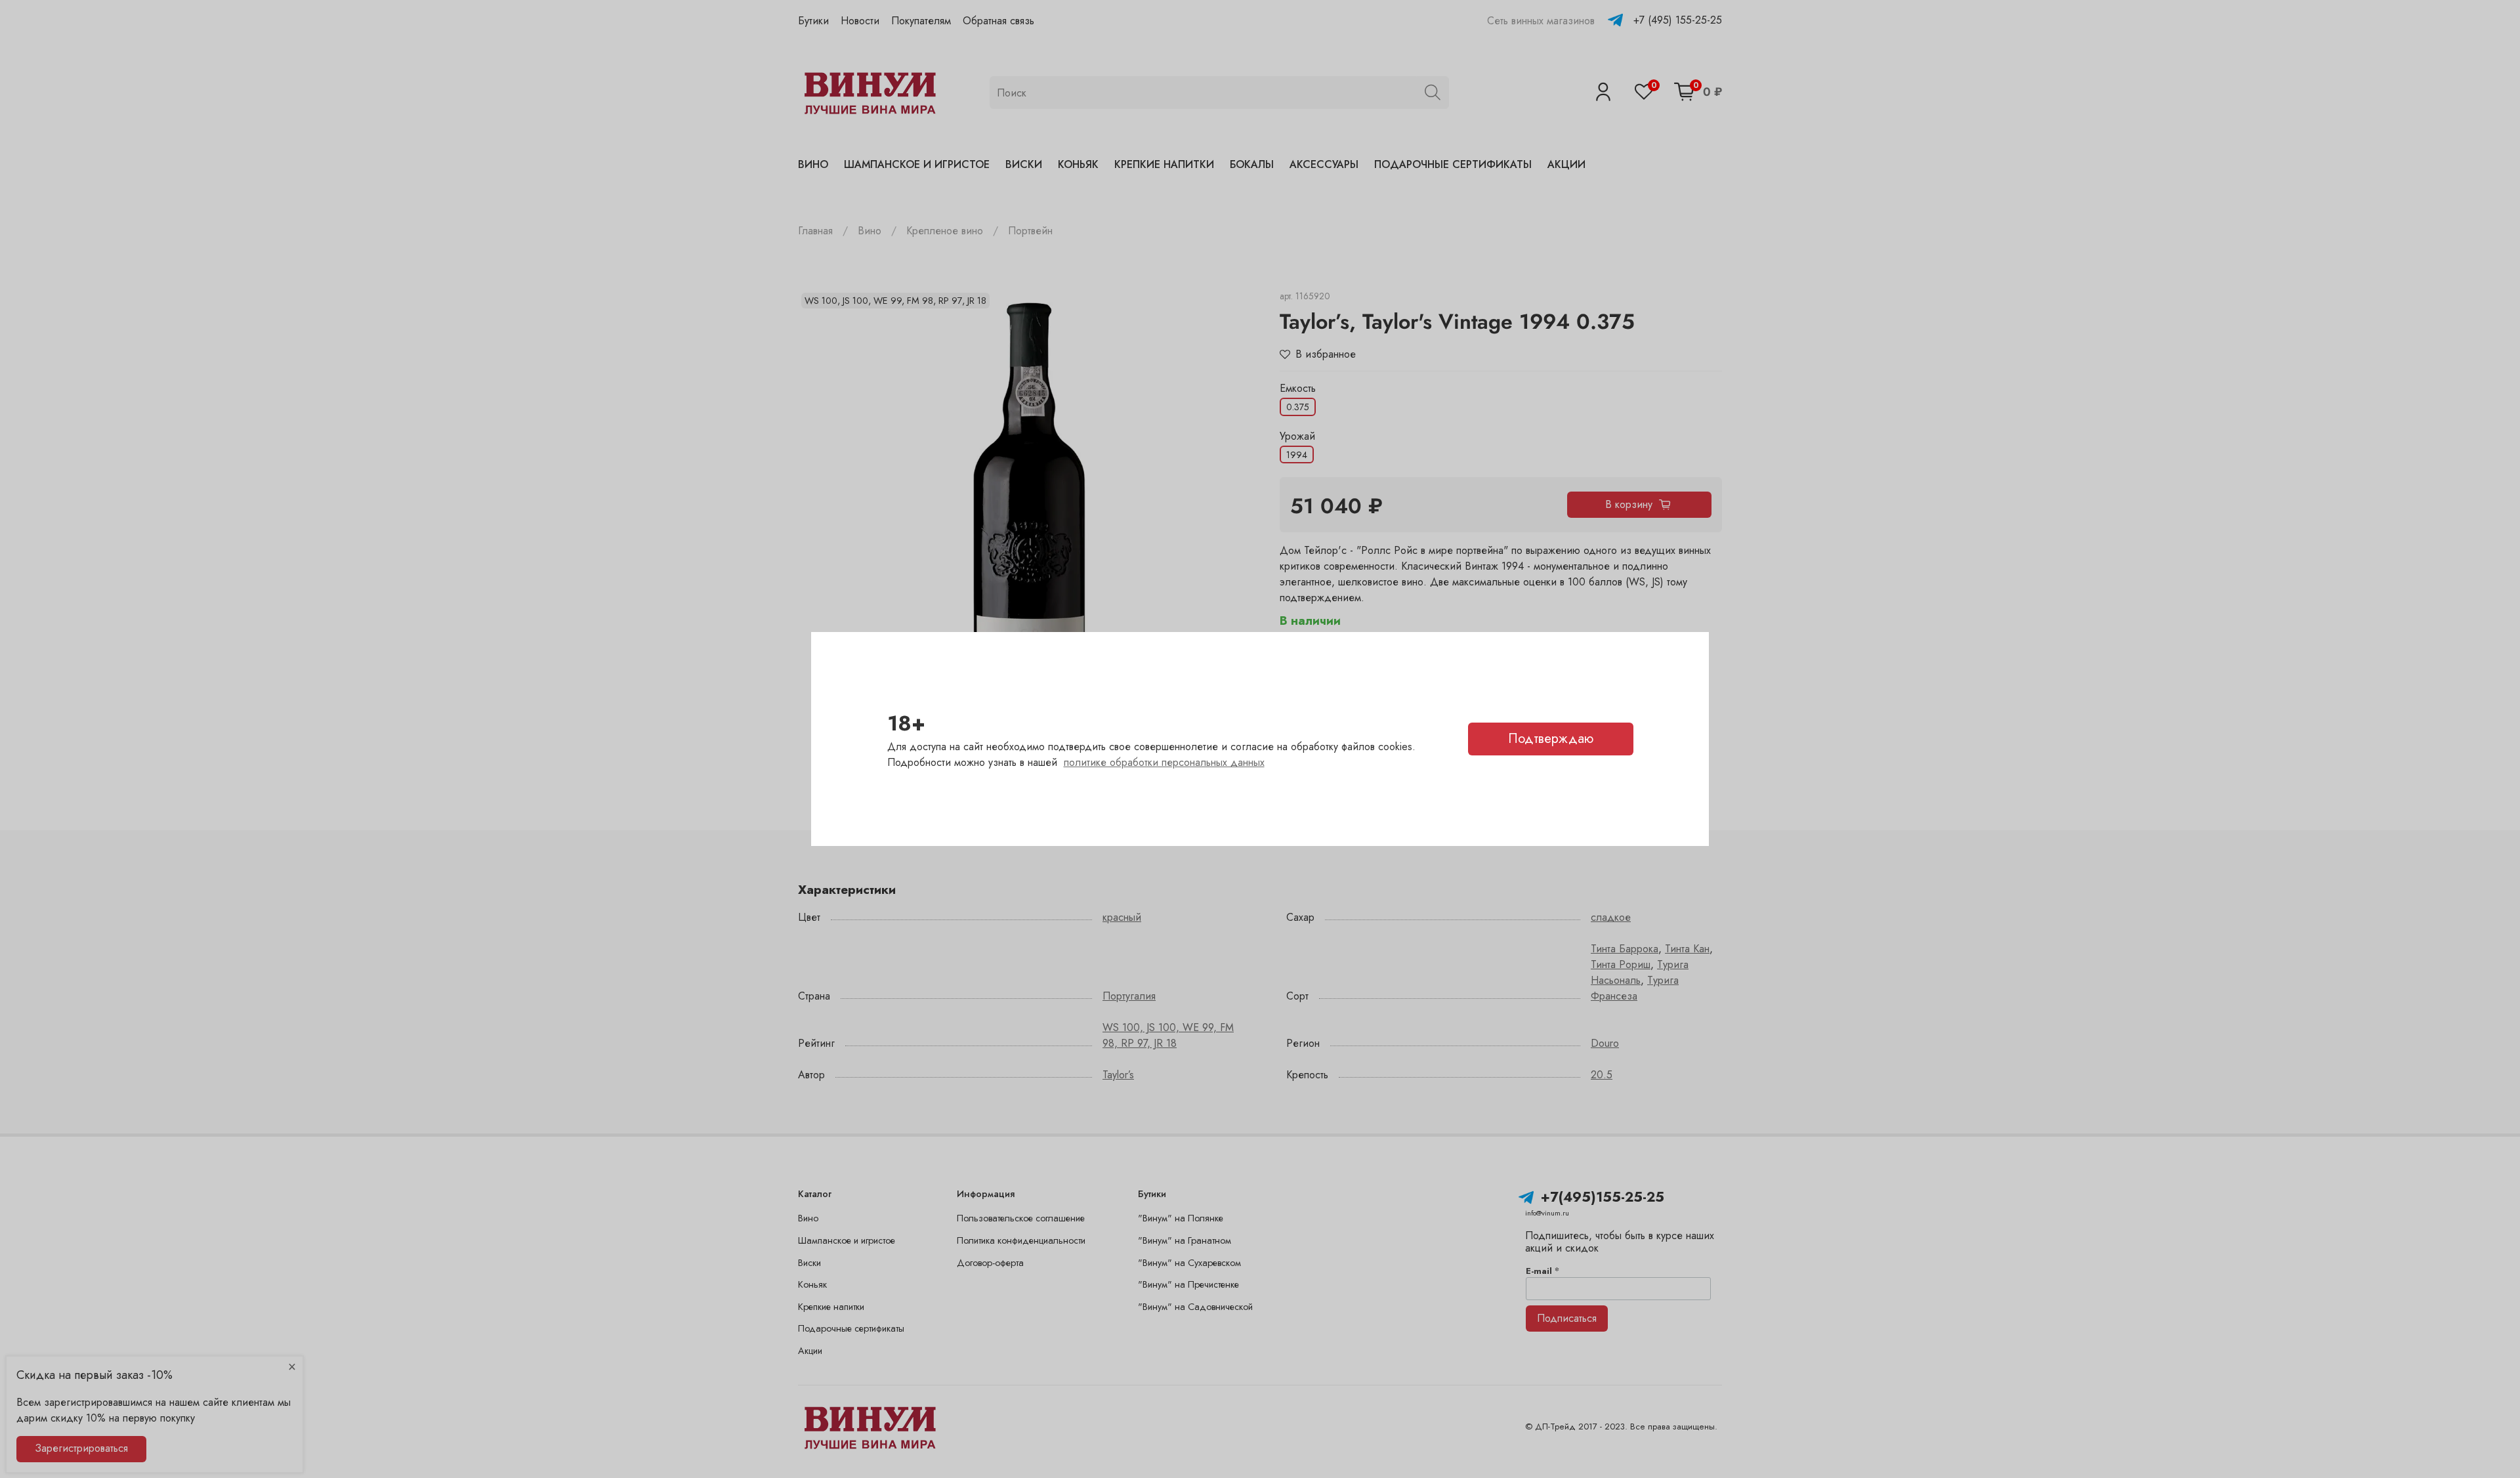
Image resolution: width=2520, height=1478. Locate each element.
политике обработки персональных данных (1164, 762)
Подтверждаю (1551, 739)
